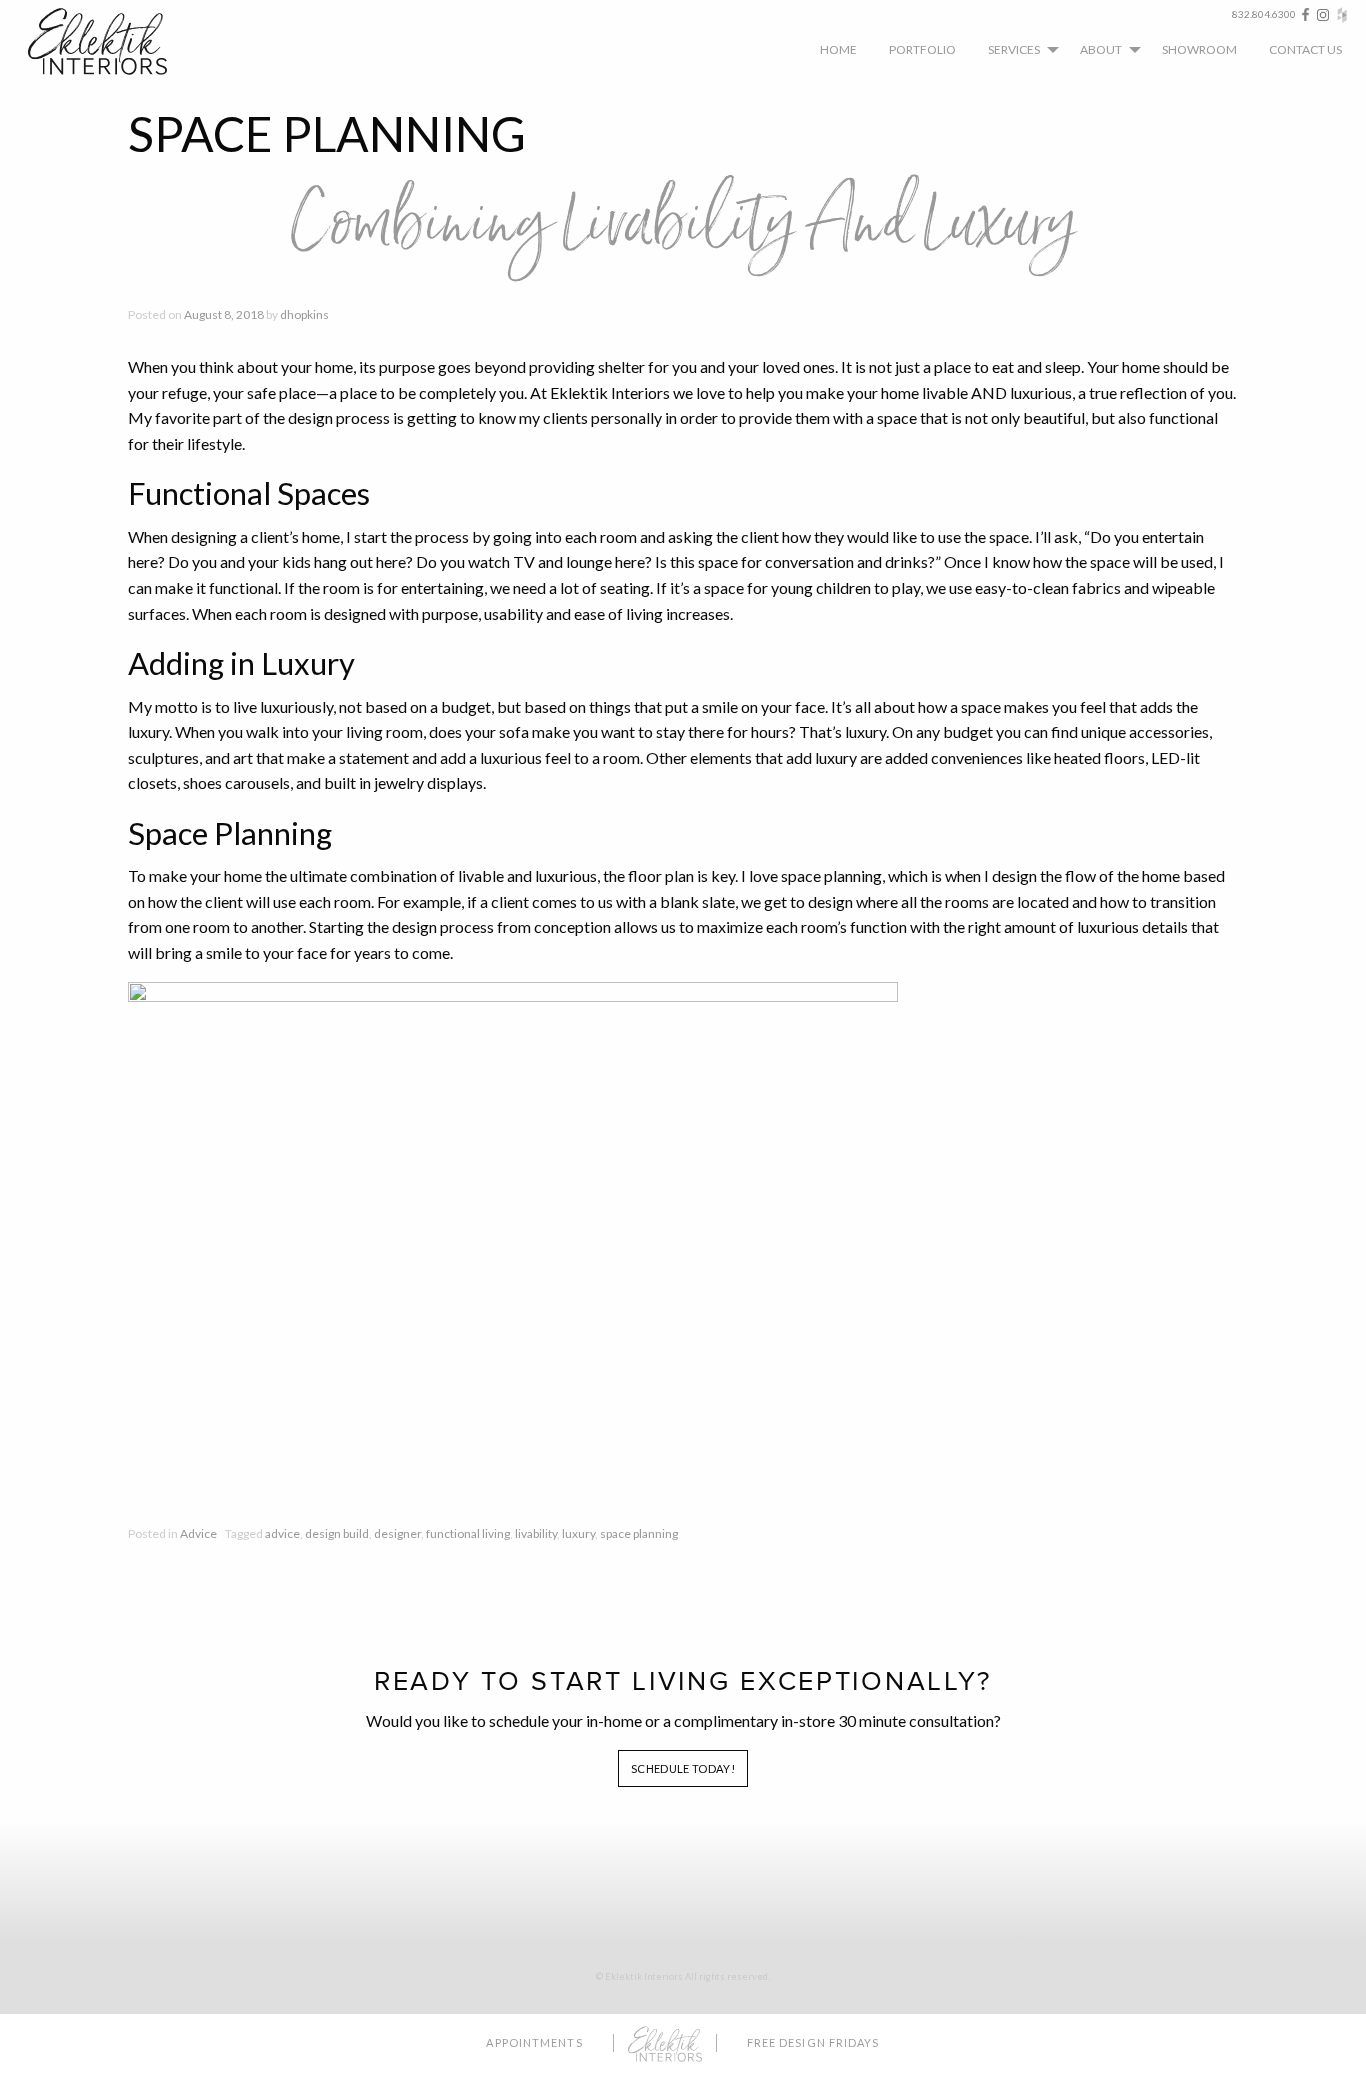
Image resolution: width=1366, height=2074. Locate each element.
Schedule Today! (683, 1768)
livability (536, 1533)
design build (337, 1533)
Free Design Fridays (813, 2042)
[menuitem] (838, 49)
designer (397, 1533)
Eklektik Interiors (113, 41)
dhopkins (304, 314)
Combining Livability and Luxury (683, 225)
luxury (578, 1533)
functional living (468, 1533)
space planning (639, 1533)
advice (282, 1533)
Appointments (534, 2042)
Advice (198, 1533)
